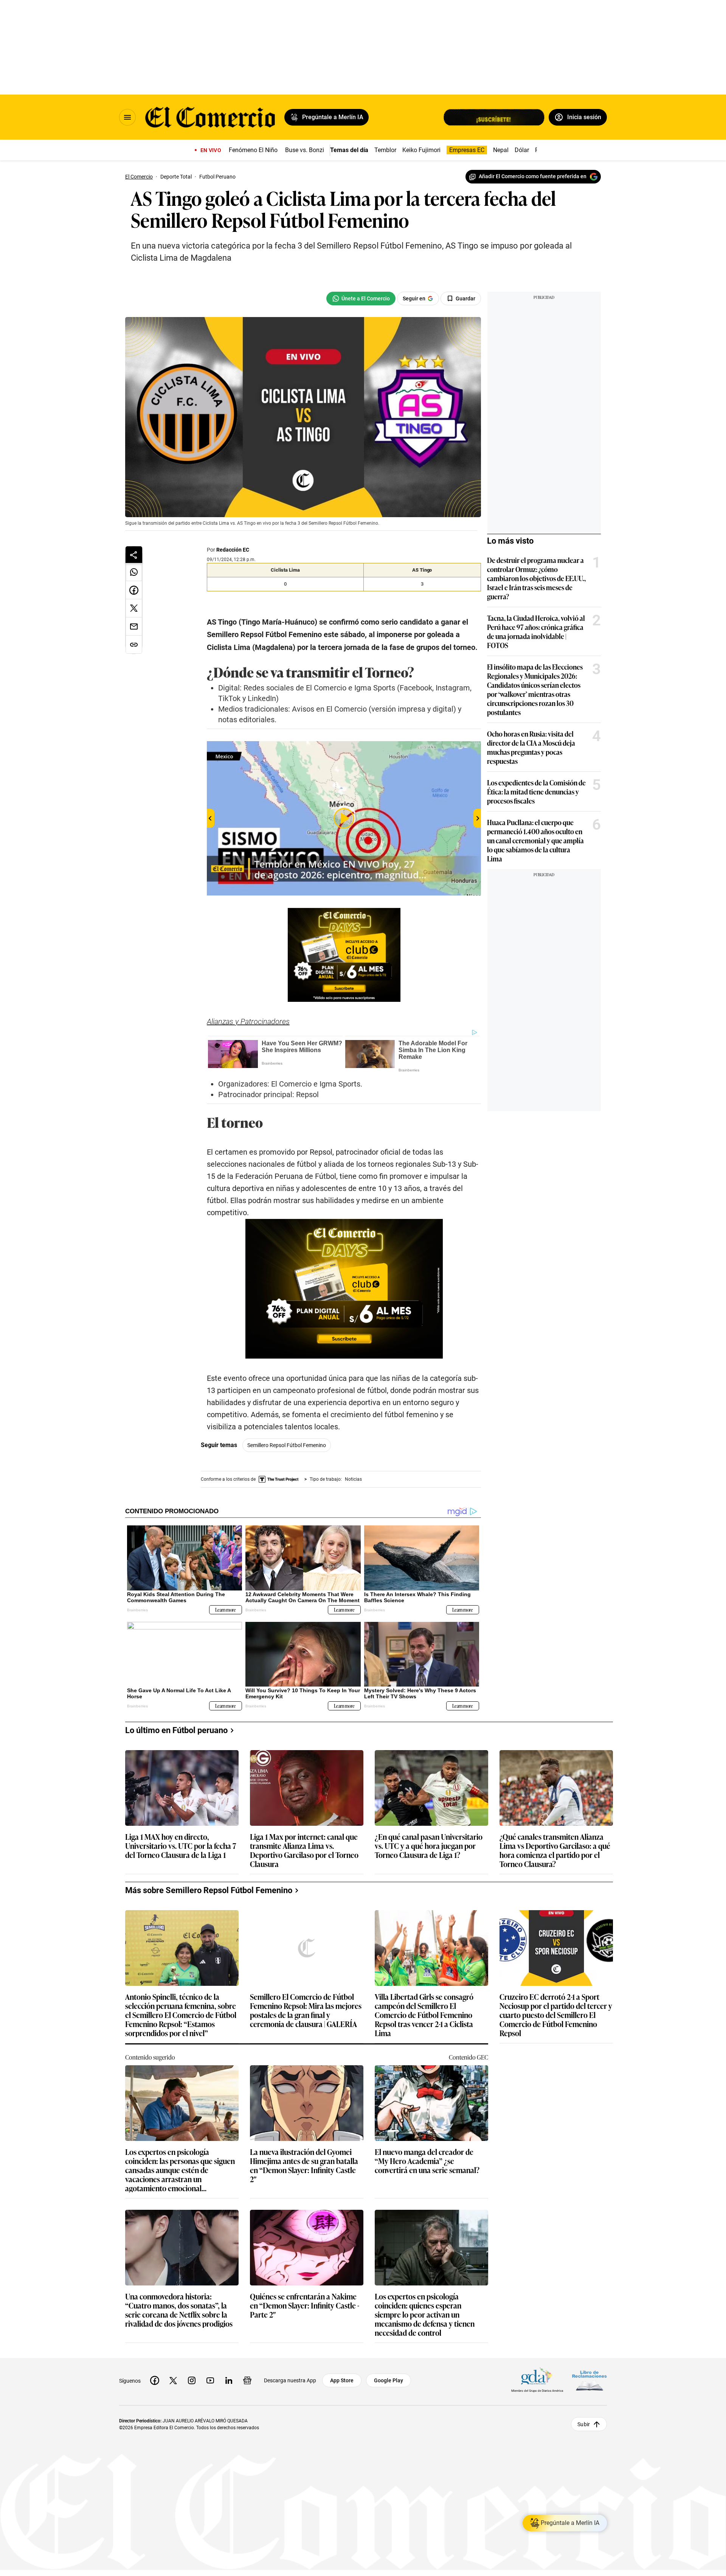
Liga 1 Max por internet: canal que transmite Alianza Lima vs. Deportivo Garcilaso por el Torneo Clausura (304, 1850)
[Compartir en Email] (134, 627)
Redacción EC (233, 550)
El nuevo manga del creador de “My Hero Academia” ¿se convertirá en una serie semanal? (427, 2161)
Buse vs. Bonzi (305, 150)
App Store (342, 2380)
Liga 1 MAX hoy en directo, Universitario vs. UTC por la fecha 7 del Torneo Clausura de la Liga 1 (181, 1846)
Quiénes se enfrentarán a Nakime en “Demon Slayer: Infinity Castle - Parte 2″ (305, 2306)
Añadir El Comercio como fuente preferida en (533, 176)
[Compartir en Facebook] (134, 590)
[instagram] (192, 2380)
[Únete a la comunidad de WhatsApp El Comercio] (361, 298)
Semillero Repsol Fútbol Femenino (287, 1445)
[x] (173, 2380)
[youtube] (210, 2380)
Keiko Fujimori (421, 150)
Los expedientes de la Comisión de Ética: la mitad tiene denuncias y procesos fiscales (536, 791)
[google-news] (247, 2380)
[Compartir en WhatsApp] (134, 572)
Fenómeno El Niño (253, 150)
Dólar (522, 150)
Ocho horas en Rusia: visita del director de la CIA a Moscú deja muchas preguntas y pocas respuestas (531, 747)
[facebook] (155, 2380)
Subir (584, 2424)
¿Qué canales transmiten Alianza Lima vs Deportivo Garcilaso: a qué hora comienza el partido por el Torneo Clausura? (555, 1850)
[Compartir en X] (134, 608)
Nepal (501, 150)
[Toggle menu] (127, 117)
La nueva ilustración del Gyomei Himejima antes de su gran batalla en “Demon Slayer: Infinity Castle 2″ (304, 2165)
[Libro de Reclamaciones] (589, 2380)
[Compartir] (134, 555)
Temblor (385, 150)
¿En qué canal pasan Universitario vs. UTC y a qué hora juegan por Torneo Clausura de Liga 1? (429, 1846)
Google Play (389, 2380)
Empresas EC (467, 150)
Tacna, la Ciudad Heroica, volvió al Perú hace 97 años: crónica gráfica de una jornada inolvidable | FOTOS (536, 631)
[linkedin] (229, 2380)
